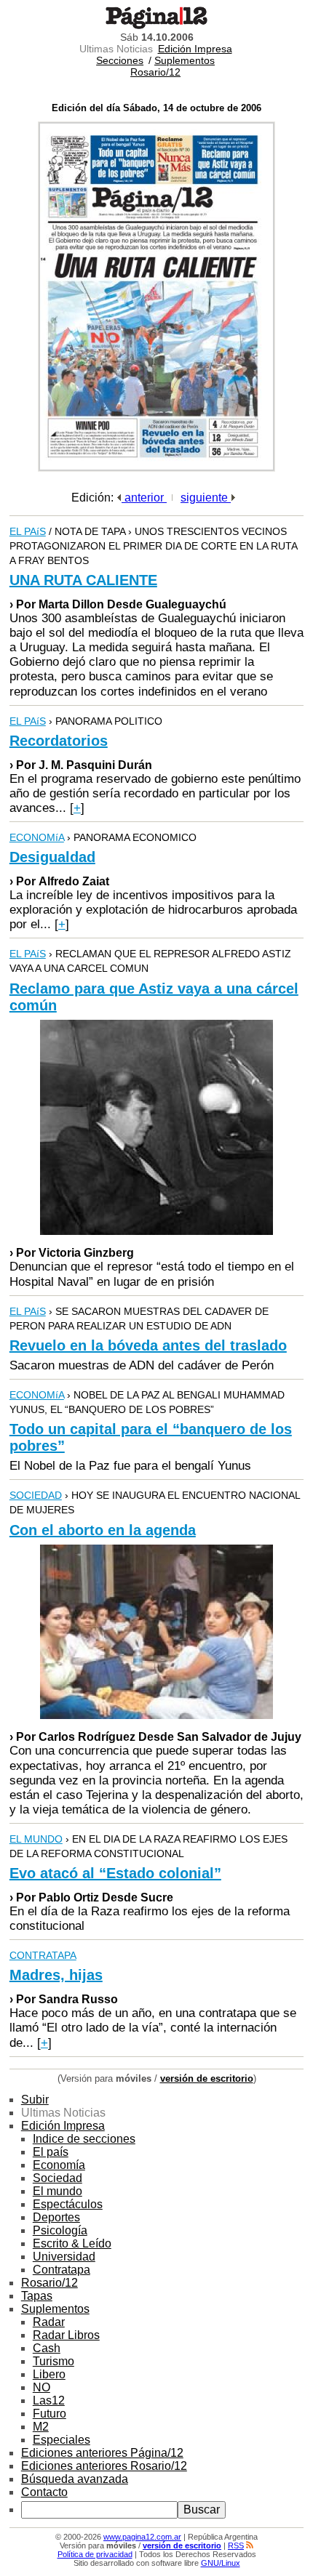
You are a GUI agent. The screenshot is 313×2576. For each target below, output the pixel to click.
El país (51, 2152)
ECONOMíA (37, 837)
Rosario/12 (155, 72)
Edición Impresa (195, 49)
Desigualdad (52, 857)
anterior (144, 498)
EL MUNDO (36, 1839)
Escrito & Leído (72, 2243)
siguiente (206, 498)
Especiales (62, 2440)
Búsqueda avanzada (75, 2479)
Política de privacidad (95, 2554)
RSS (236, 2545)
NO (41, 2387)
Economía (59, 2165)
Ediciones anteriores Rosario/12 (104, 2466)
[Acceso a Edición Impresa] (156, 468)
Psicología (60, 2230)
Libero (49, 2374)
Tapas (37, 2296)
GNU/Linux (221, 2563)
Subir (35, 2100)
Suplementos (185, 60)
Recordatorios (59, 741)
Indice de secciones (84, 2139)
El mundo (58, 2191)
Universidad (64, 2257)
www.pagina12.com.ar (142, 2537)
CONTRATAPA (43, 1955)
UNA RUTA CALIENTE (83, 580)
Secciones (120, 60)
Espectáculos (68, 2204)
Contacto (44, 2492)
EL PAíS (28, 531)
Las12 (49, 2400)
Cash (47, 2348)
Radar (49, 2322)
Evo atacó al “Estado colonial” (115, 1873)
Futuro (49, 2414)
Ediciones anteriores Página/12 (102, 2453)
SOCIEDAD (36, 1495)
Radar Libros (66, 2335)
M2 (41, 2427)
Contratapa (62, 2270)
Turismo (54, 2361)
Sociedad (58, 2178)
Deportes (56, 2217)
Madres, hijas (56, 1975)
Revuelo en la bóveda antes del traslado (148, 1345)
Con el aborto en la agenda (103, 1530)
